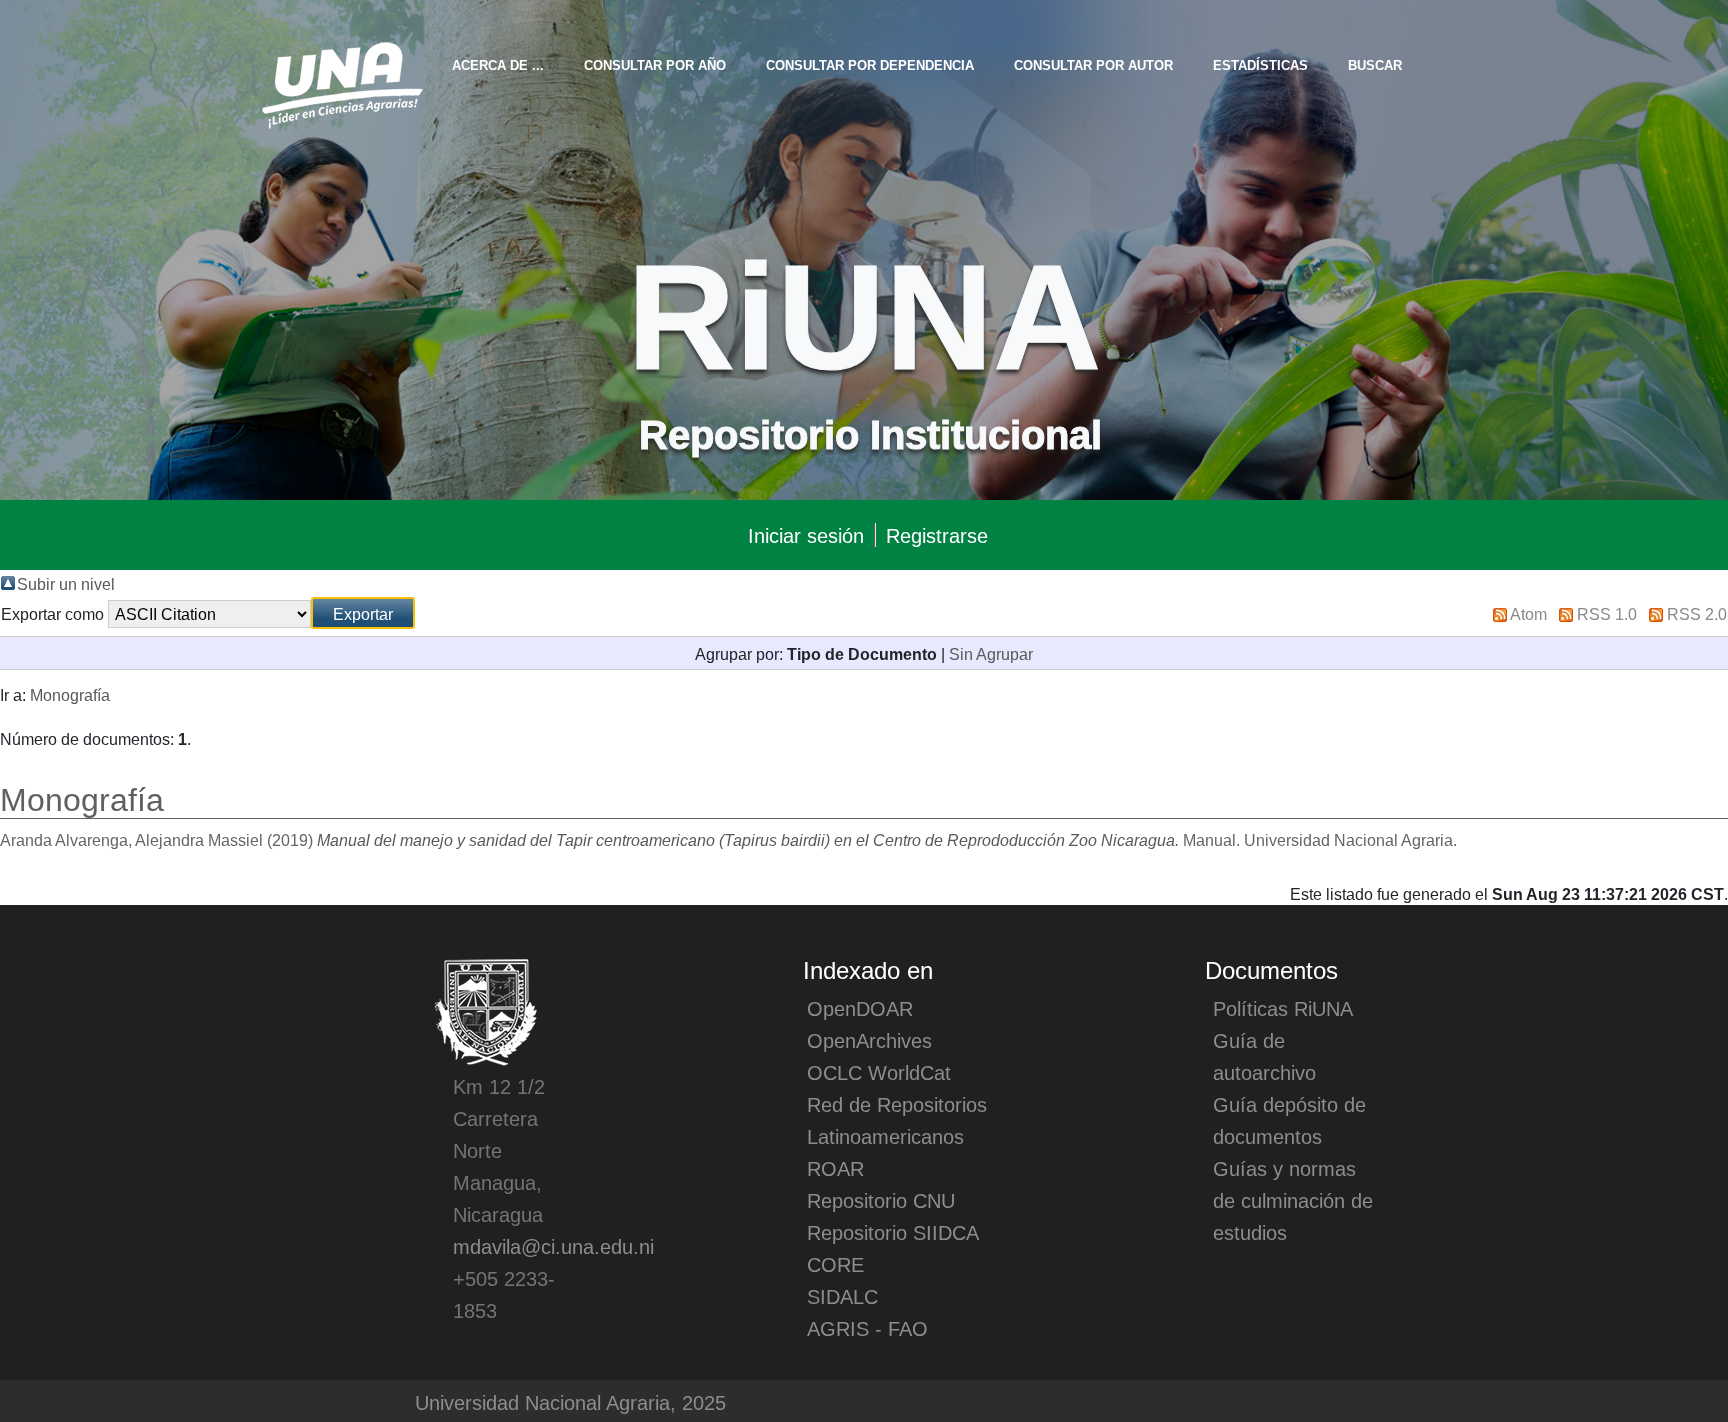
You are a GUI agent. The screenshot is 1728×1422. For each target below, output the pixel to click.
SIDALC (842, 1296)
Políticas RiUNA (1283, 1008)
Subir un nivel (66, 583)
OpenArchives (869, 1040)
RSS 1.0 (1607, 613)
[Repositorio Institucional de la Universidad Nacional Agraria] (341, 82)
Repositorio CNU (881, 1200)
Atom (1528, 613)
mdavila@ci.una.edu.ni (553, 1246)
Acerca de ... (498, 64)
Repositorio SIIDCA (893, 1232)
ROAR (835, 1168)
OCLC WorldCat (879, 1072)
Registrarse (937, 535)
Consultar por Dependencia (870, 64)
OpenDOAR (860, 1008)
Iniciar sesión (806, 535)
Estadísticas (1260, 64)
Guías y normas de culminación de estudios (1293, 1200)
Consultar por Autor (1093, 64)
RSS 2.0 (1697, 613)
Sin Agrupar (991, 653)
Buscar (1375, 64)
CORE (835, 1264)
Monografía (70, 694)
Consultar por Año (655, 64)
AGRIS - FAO (867, 1328)
